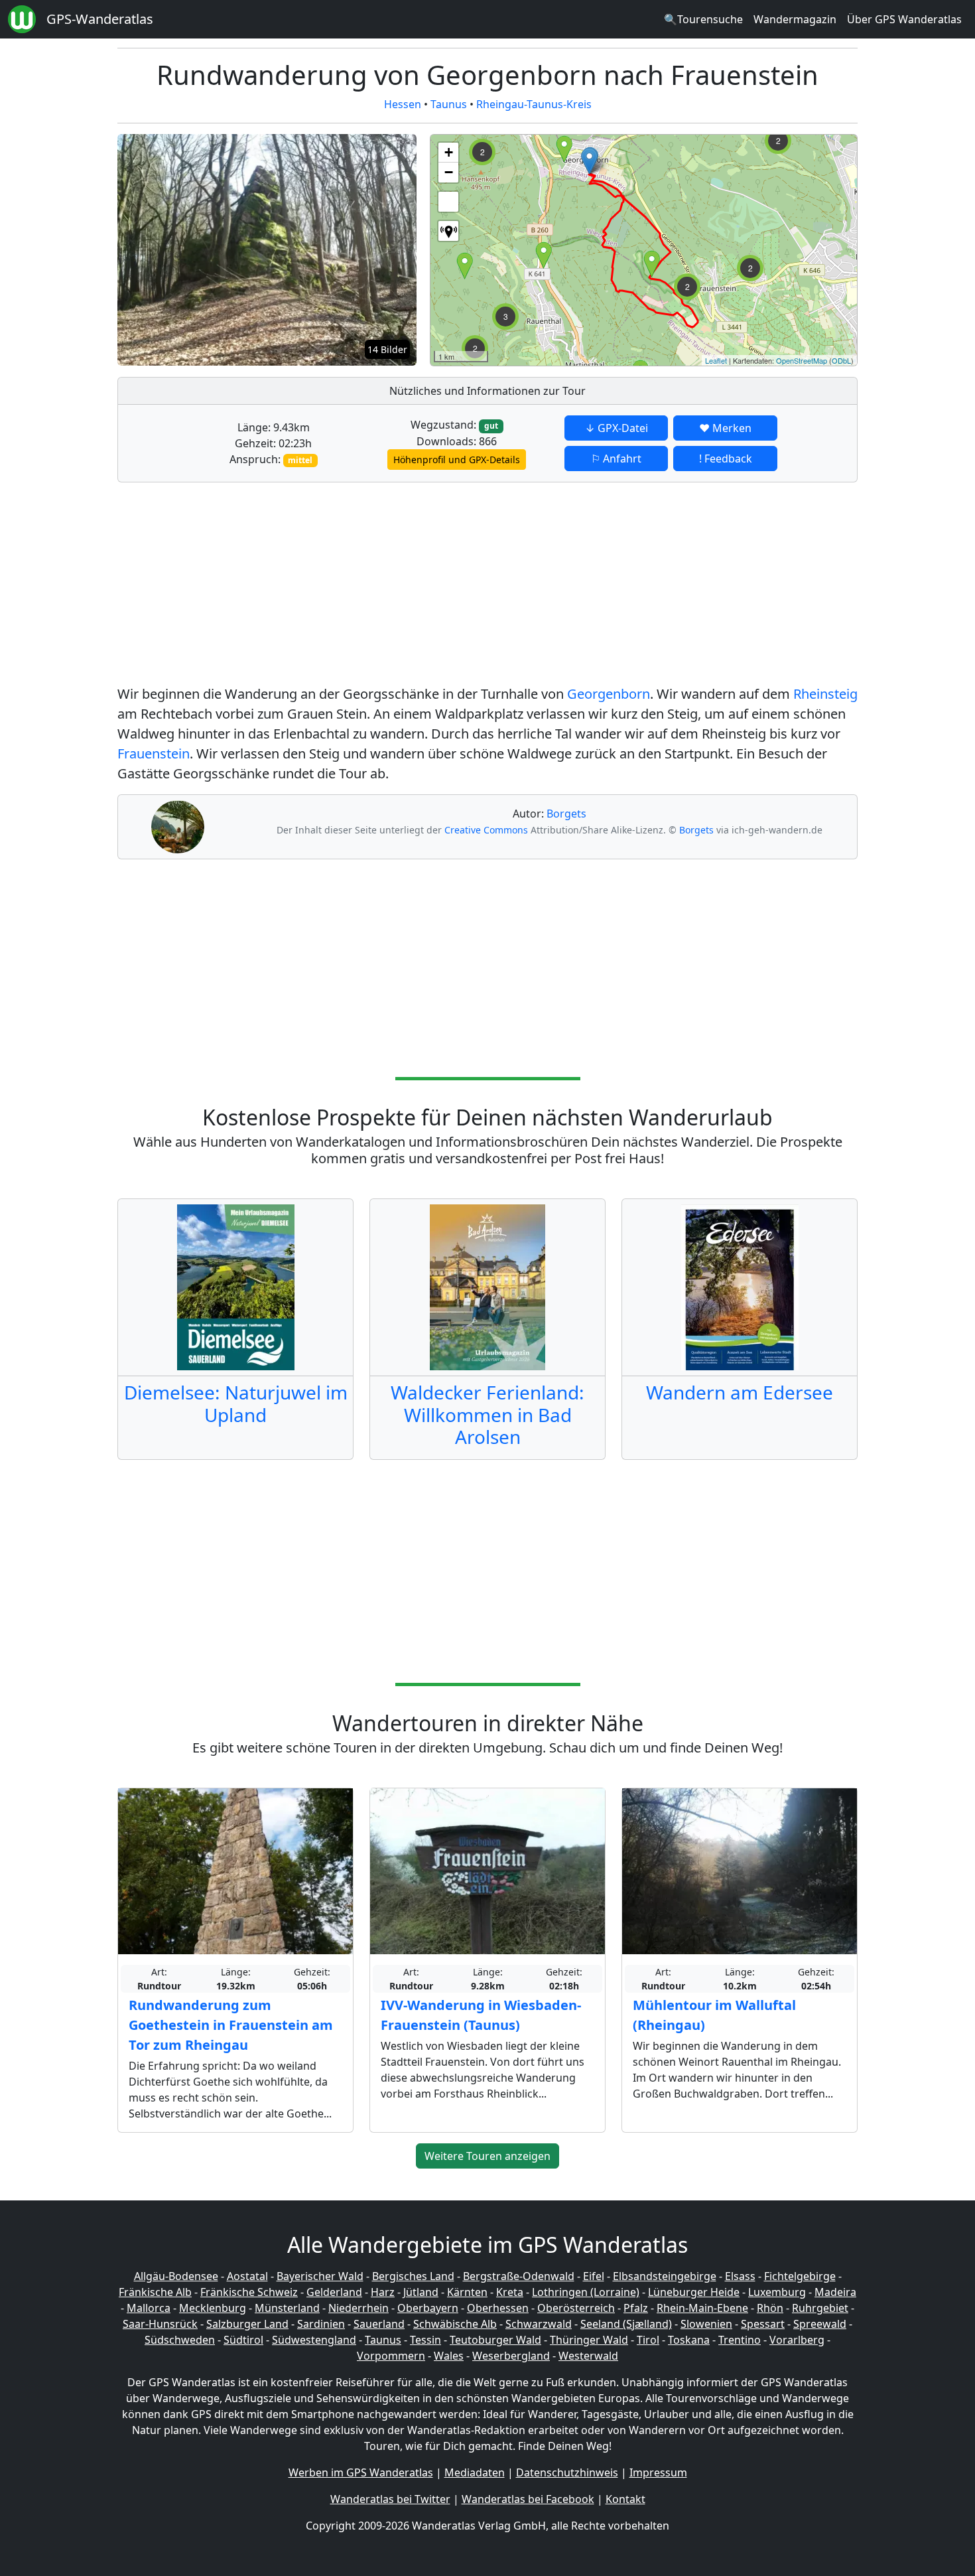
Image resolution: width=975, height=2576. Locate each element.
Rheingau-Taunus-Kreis (534, 104)
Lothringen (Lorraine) (586, 2292)
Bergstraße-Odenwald (519, 2276)
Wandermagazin (795, 19)
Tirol (648, 2340)
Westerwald (588, 2356)
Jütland (421, 2292)
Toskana (689, 2340)
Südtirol (243, 2340)
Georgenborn (609, 694)
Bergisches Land (413, 2276)
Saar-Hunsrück (160, 2324)
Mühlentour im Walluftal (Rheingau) (714, 2015)
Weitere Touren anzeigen (487, 2156)
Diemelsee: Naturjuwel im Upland (236, 1403)
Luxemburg (777, 2292)
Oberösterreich (576, 2308)
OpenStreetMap (802, 360)
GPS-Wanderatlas (100, 19)
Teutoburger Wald (495, 2340)
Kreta (510, 2292)
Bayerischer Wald (320, 2276)
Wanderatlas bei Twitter (390, 2499)
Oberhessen (498, 2308)
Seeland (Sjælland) (626, 2324)
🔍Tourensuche (703, 19)
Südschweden (180, 2340)
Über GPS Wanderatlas (904, 19)
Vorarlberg (797, 2340)
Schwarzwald (539, 2324)
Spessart (763, 2324)
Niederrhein (358, 2308)
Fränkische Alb (155, 2292)
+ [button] (449, 152)
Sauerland (379, 2324)
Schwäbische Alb (455, 2324)
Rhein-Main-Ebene (702, 2308)
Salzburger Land (247, 2324)
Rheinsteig (825, 694)
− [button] (449, 172)
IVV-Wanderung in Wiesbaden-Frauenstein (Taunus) (481, 2015)
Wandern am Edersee (740, 1392)
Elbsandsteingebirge (665, 2276)
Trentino (740, 2340)
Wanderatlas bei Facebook (528, 2499)
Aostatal (247, 2276)
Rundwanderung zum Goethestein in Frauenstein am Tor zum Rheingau (231, 2025)
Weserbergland (511, 2356)
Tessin (425, 2340)
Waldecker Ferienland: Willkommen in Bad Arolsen (487, 1414)
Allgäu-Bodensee (176, 2276)
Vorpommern (391, 2356)
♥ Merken (725, 428)
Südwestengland (314, 2340)
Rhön (770, 2308)
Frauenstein (154, 753)
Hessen (403, 104)
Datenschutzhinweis (567, 2472)
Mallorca (149, 2308)
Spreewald (820, 2324)
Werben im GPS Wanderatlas (361, 2472)
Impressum (658, 2472)
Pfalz (636, 2308)
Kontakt (625, 2499)
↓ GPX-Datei (617, 428)
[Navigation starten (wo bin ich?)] (448, 231)
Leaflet (716, 360)
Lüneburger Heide (694, 2292)
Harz (383, 2292)
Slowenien (706, 2324)
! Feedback (726, 459)
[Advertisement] (487, 586)
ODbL (841, 360)
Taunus (449, 104)
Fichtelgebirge (800, 2276)
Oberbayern (428, 2308)
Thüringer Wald (589, 2340)
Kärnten (467, 2292)
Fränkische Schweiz (249, 2292)
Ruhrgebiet (820, 2308)
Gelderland (334, 2292)
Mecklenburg (213, 2308)
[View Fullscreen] (448, 202)
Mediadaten (475, 2472)
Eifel (594, 2276)
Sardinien (321, 2324)
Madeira (835, 2292)
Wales (449, 2356)
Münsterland (287, 2308)
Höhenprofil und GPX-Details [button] (457, 460)
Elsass (740, 2276)
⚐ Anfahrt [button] (616, 459)
